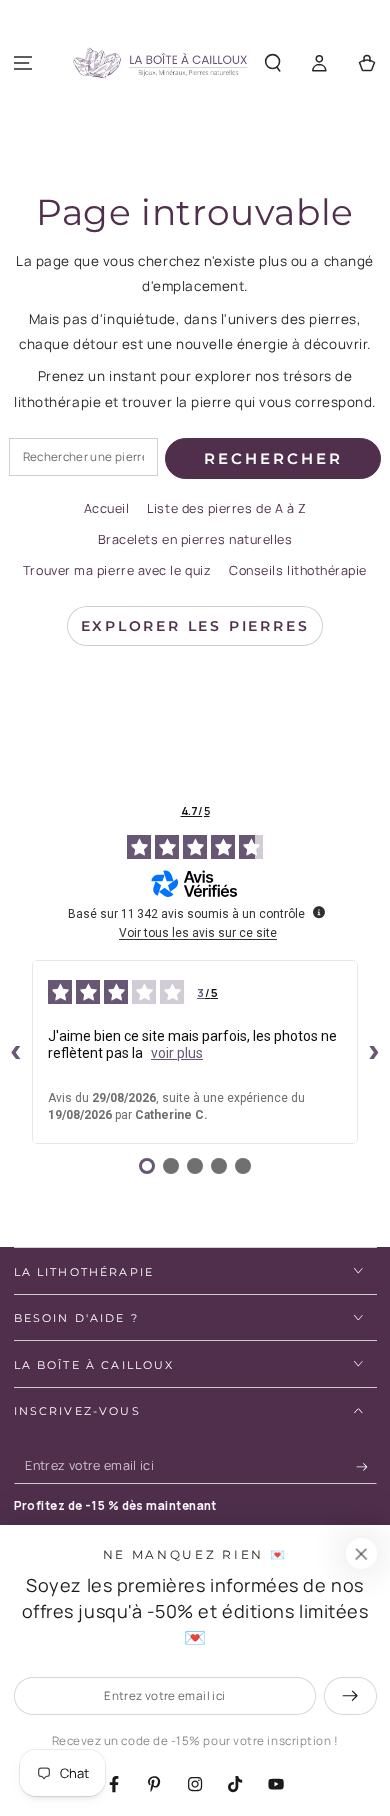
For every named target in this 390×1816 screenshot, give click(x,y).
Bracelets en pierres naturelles (195, 539)
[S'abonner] (366, 1467)
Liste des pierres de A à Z (226, 508)
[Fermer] (361, 1554)
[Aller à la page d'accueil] (160, 64)
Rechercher (273, 458)
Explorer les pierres (195, 626)
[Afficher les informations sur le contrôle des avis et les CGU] (319, 912)
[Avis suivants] (374, 1052)
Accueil (107, 508)
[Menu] (23, 63)
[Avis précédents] (16, 1052)
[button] (273, 63)
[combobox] (83, 457)
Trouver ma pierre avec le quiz (117, 570)
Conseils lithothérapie (298, 570)
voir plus (177, 1053)
